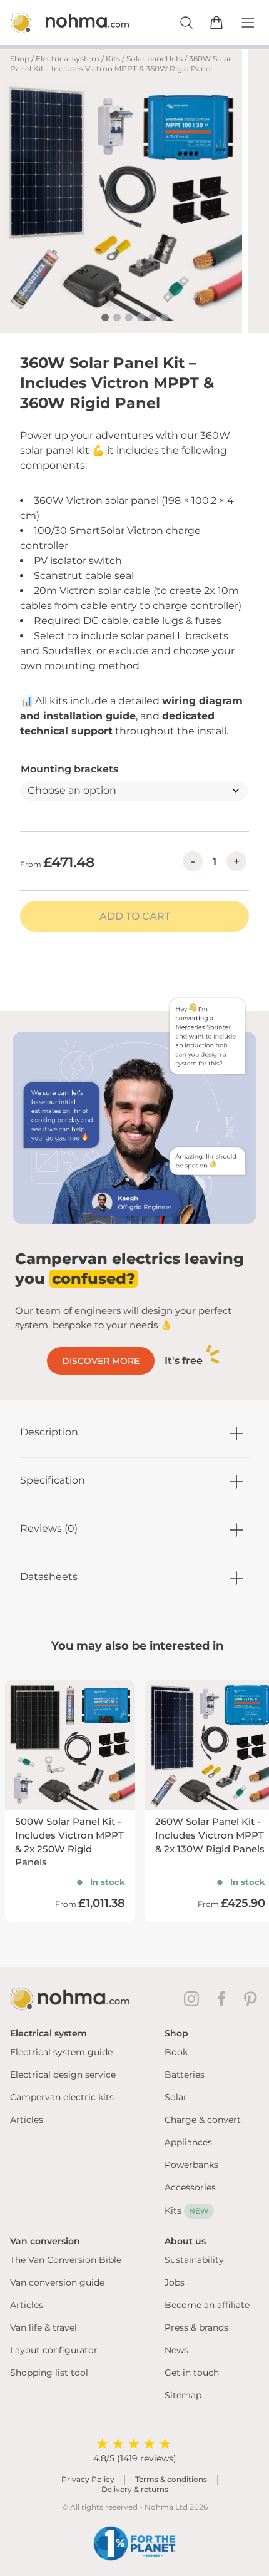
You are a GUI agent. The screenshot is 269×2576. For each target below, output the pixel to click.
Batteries (185, 2075)
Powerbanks (191, 2165)
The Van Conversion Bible (66, 2260)
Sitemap (183, 2395)
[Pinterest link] (251, 1999)
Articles (27, 2120)
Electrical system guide (61, 2052)
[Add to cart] (216, 23)
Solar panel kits (155, 59)
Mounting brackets (69, 769)
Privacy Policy (88, 2479)
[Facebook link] (224, 1999)
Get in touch (192, 2373)
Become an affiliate (207, 2305)
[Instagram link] (194, 1999)
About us (185, 2241)
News (176, 2350)
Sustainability (194, 2260)
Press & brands (196, 2327)
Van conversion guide (57, 2282)
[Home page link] (56, 23)
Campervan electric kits (62, 2097)
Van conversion (45, 2241)
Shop (20, 59)
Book (176, 2052)
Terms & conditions (171, 2479)
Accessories (190, 2187)
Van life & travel (43, 2327)
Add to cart (135, 916)
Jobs (175, 2282)
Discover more (101, 1361)
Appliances (188, 2142)
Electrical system (68, 59)
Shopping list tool (49, 2373)
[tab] (105, 317)
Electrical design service (63, 2075)
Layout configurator (54, 2350)
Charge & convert (203, 2120)
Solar (176, 2097)
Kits (113, 59)
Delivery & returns (135, 2489)
